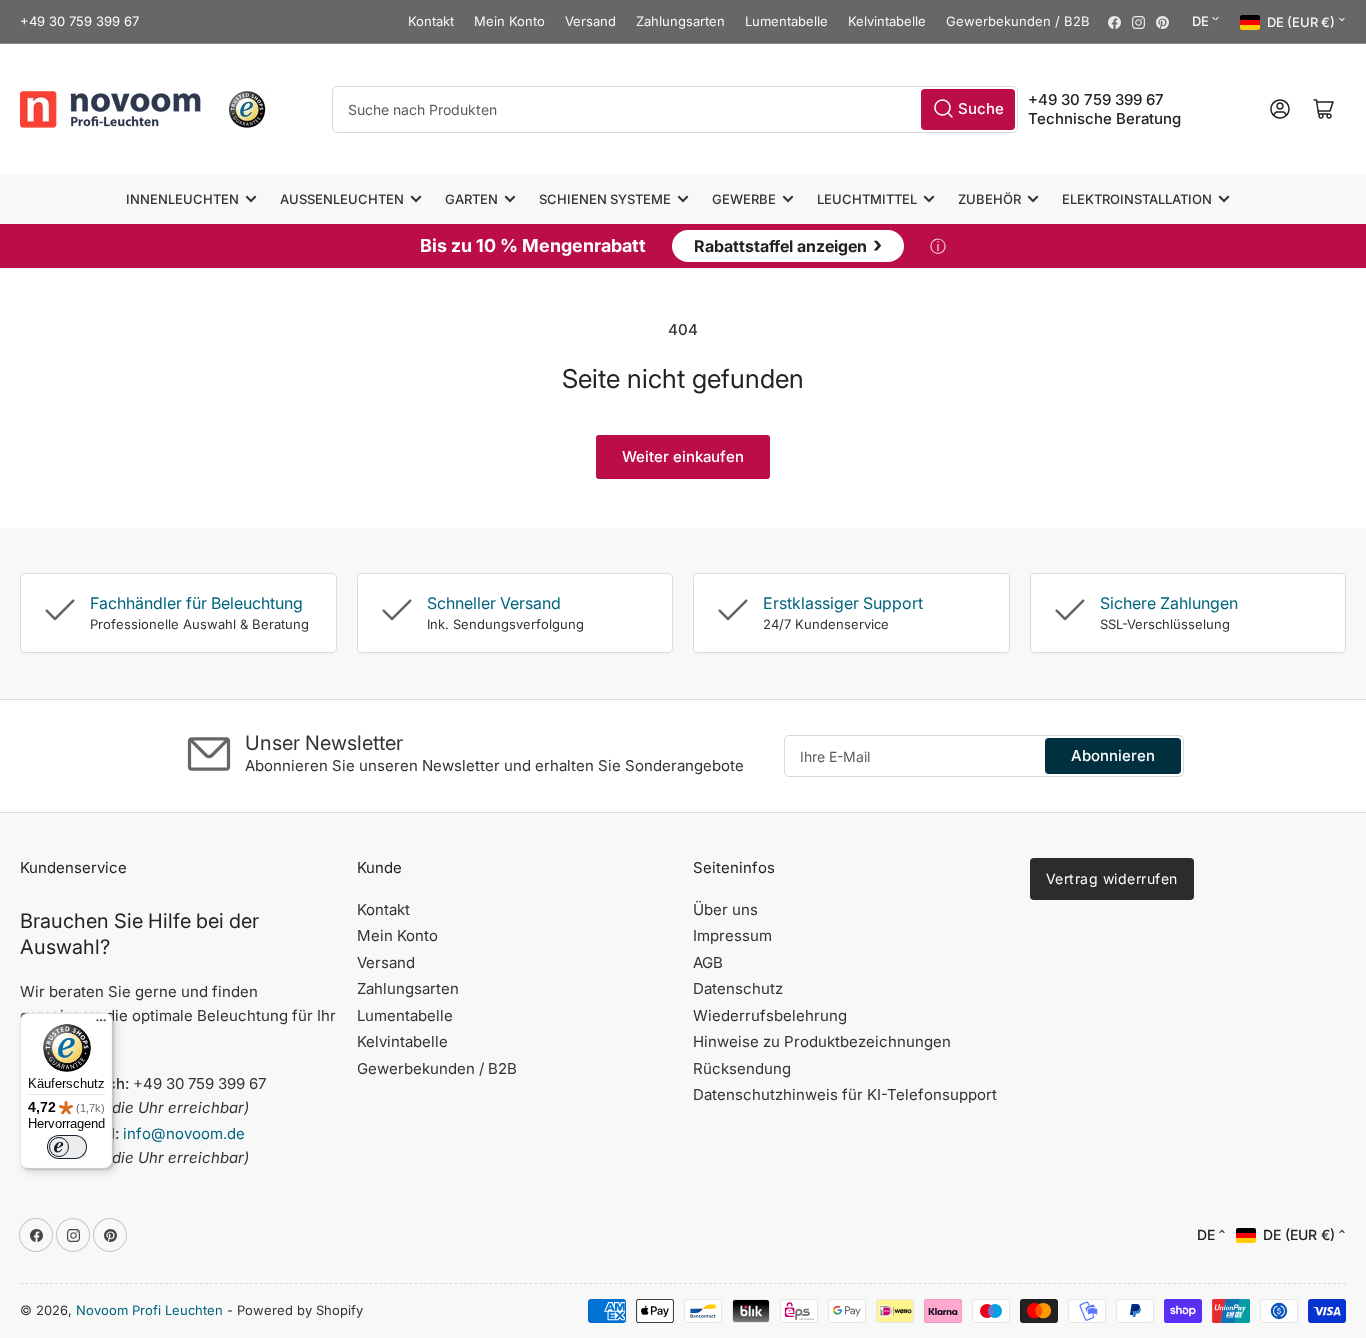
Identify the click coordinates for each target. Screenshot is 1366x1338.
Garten (471, 199)
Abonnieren (1113, 755)
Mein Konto (509, 21)
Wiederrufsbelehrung (770, 1015)
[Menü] (101, 1025)
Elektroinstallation (1137, 199)
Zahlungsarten (680, 21)
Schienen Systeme (605, 199)
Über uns (725, 909)
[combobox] (675, 108)
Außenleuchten (342, 199)
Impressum (732, 935)
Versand (590, 21)
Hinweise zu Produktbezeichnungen (822, 1041)
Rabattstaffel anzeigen (788, 244)
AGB (708, 962)
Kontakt (431, 21)
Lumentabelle (786, 21)
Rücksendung (742, 1068)
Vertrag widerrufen (1112, 878)
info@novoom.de (184, 1133)
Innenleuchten (182, 199)
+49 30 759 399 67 (79, 21)
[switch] (67, 1147)
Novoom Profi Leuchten (149, 1310)
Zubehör (989, 199)
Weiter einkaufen (683, 456)
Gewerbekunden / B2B (1018, 21)
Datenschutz (738, 988)
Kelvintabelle (887, 21)
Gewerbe (744, 199)
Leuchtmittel (867, 199)
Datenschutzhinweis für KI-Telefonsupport (845, 1094)
